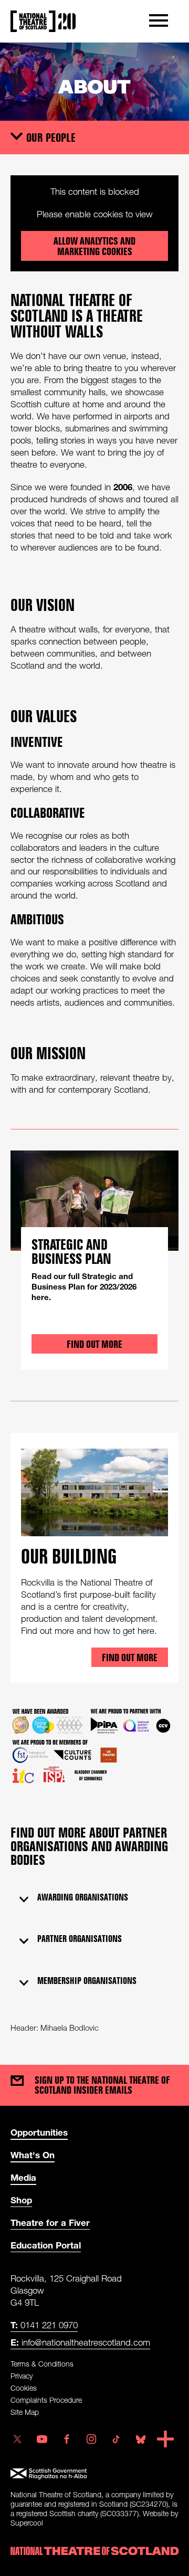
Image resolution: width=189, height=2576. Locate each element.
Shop (21, 2200)
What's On (33, 2155)
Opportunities (39, 2132)
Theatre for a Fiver (50, 2223)
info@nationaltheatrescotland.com (80, 2342)
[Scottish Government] (95, 2474)
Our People (51, 137)
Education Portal (46, 2245)
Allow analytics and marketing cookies (94, 246)
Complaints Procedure (46, 2400)
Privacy (22, 2376)
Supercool (27, 2523)
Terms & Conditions (42, 2364)
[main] (94, 1043)
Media (23, 2177)
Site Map (25, 2412)
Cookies (24, 2388)
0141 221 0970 (44, 2325)
